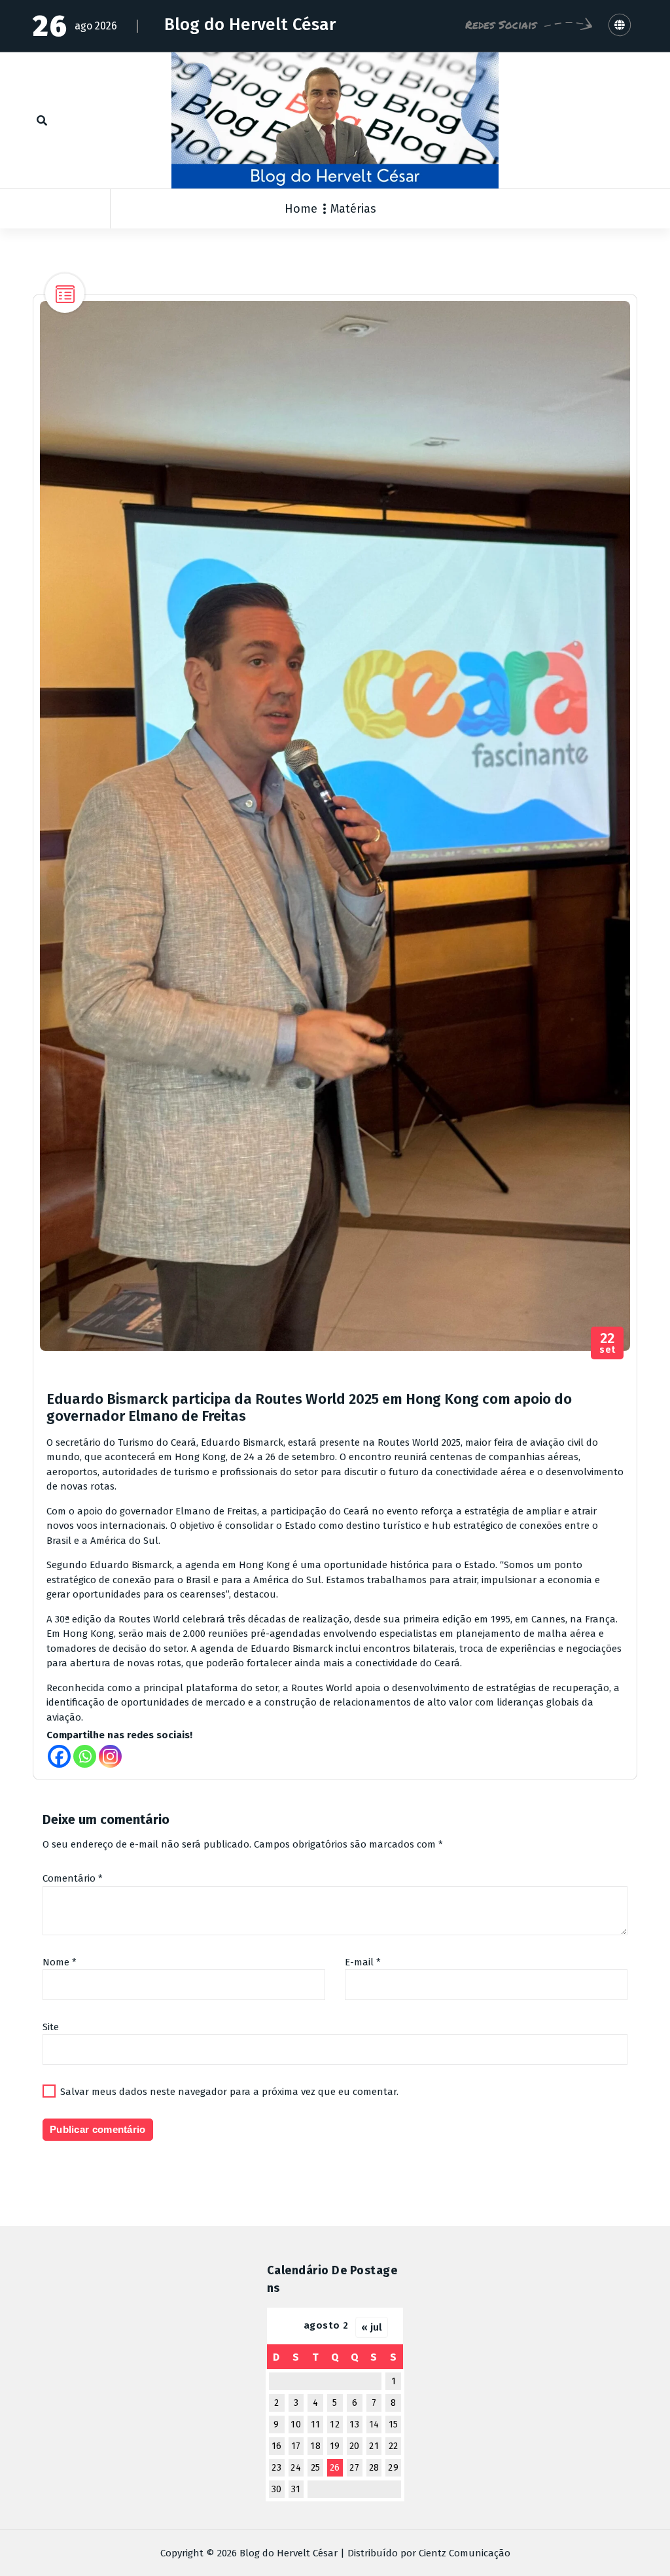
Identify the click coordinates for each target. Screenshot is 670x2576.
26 (335, 2468)
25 (316, 2468)
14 (374, 2424)
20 (355, 2446)
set (608, 1343)
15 (394, 2424)
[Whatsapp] (85, 1756)
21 (374, 2446)
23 (276, 2468)
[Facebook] (59, 1756)
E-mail (363, 1962)
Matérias (353, 209)
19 (335, 2446)
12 (335, 2424)
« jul (372, 2327)
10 (296, 2424)
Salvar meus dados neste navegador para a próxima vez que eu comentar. (229, 2092)
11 (316, 2424)
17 (296, 2446)
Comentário (73, 1878)
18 (315, 2446)
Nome (60, 1962)
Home (301, 209)
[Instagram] (110, 1756)
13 (354, 2424)
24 (296, 2468)
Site (51, 2027)
